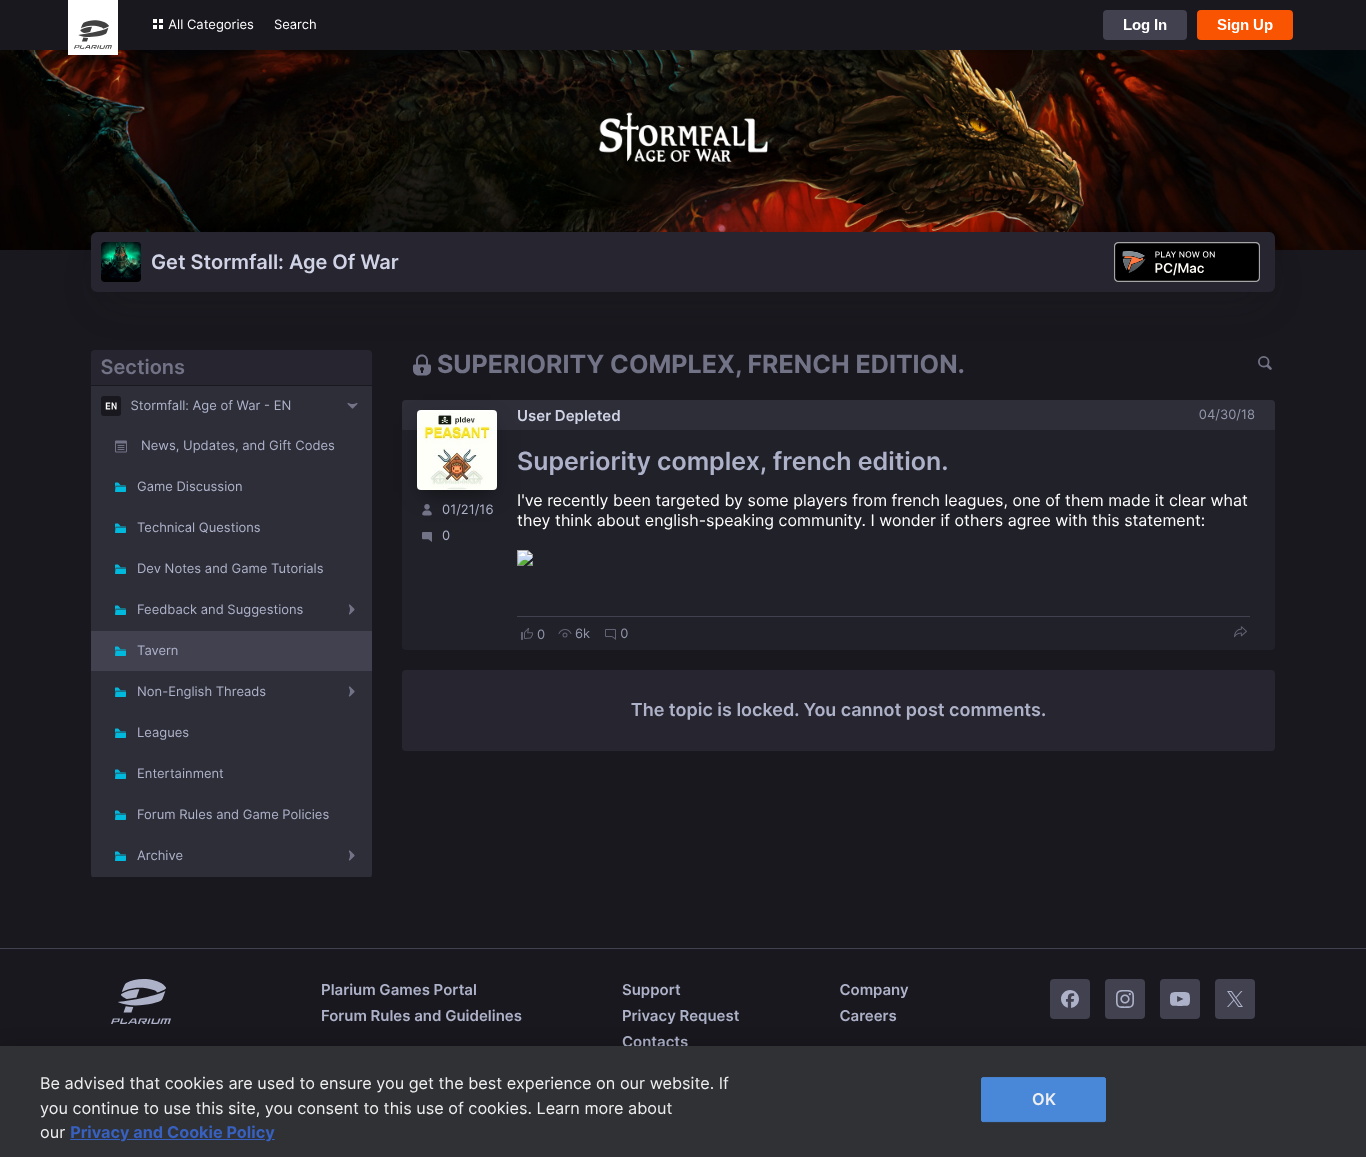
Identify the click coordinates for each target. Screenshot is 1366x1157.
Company (873, 989)
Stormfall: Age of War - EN (211, 406)
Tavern (157, 651)
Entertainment (180, 774)
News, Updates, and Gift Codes (238, 446)
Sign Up (1245, 24)
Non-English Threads (201, 692)
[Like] (527, 634)
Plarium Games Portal (399, 989)
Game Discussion (190, 487)
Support (651, 989)
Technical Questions (199, 528)
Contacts (655, 1041)
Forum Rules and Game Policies (233, 815)
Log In (1145, 24)
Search (295, 25)
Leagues (163, 733)
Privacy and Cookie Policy (172, 1132)
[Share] (1240, 633)
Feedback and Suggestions (220, 610)
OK (1044, 1099)
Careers (867, 1015)
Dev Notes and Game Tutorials (230, 569)
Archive (160, 856)
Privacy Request (680, 1015)
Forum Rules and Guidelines (421, 1015)
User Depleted (569, 415)
